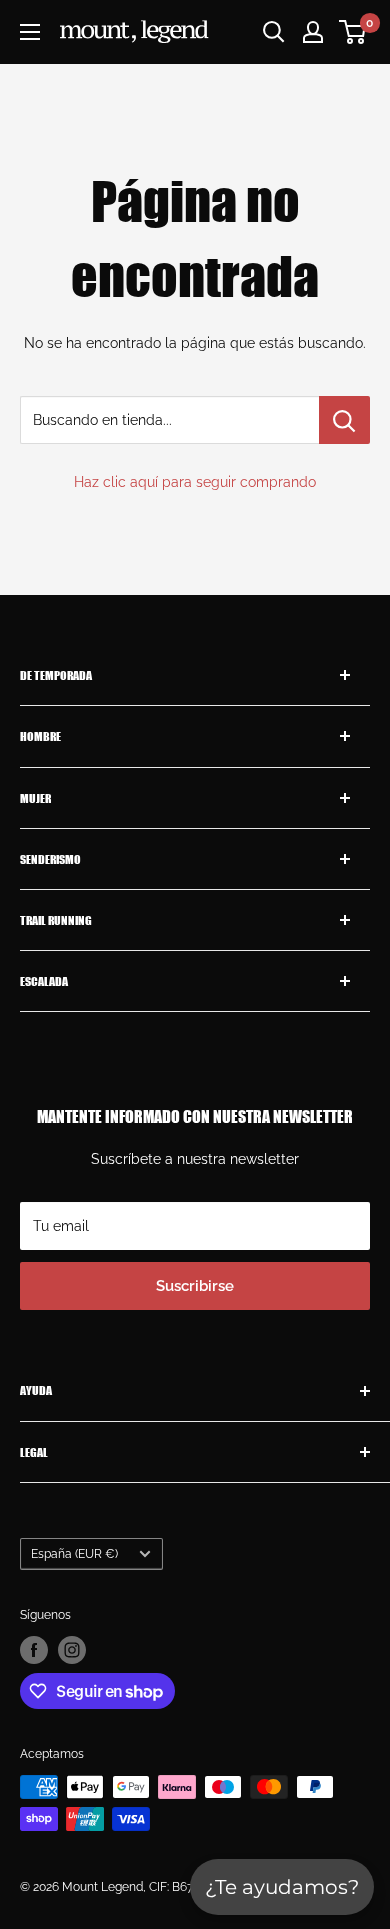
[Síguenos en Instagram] (72, 1650)
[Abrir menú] (30, 32)
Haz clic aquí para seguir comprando (195, 482)
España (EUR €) (74, 1554)
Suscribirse (195, 1286)
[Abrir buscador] (274, 32)
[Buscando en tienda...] (344, 420)
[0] (353, 32)
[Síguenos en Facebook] (34, 1650)
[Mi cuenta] (313, 32)
